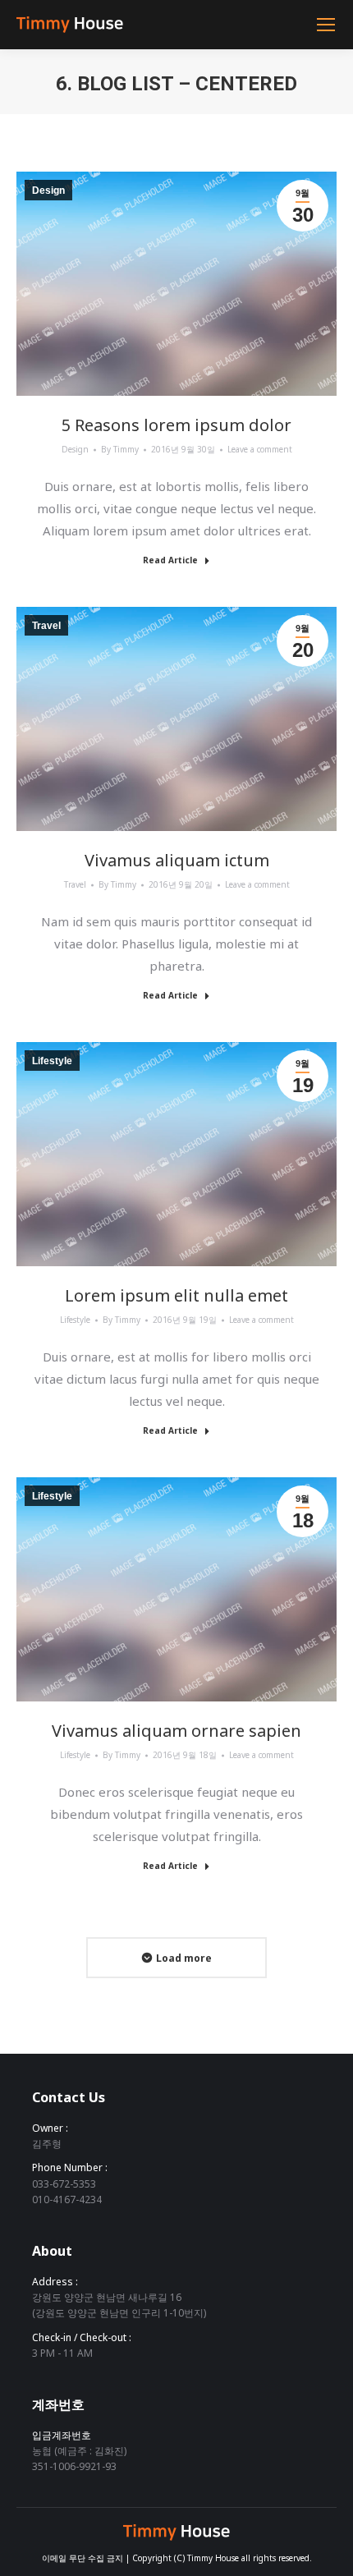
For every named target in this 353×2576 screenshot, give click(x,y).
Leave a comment (260, 449)
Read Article (170, 560)
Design (75, 449)
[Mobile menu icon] (326, 25)
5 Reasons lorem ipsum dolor (176, 425)
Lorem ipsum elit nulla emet (176, 1296)
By (120, 449)
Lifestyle (75, 1320)
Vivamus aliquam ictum (177, 861)
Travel (75, 884)
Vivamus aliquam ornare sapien (176, 1731)
